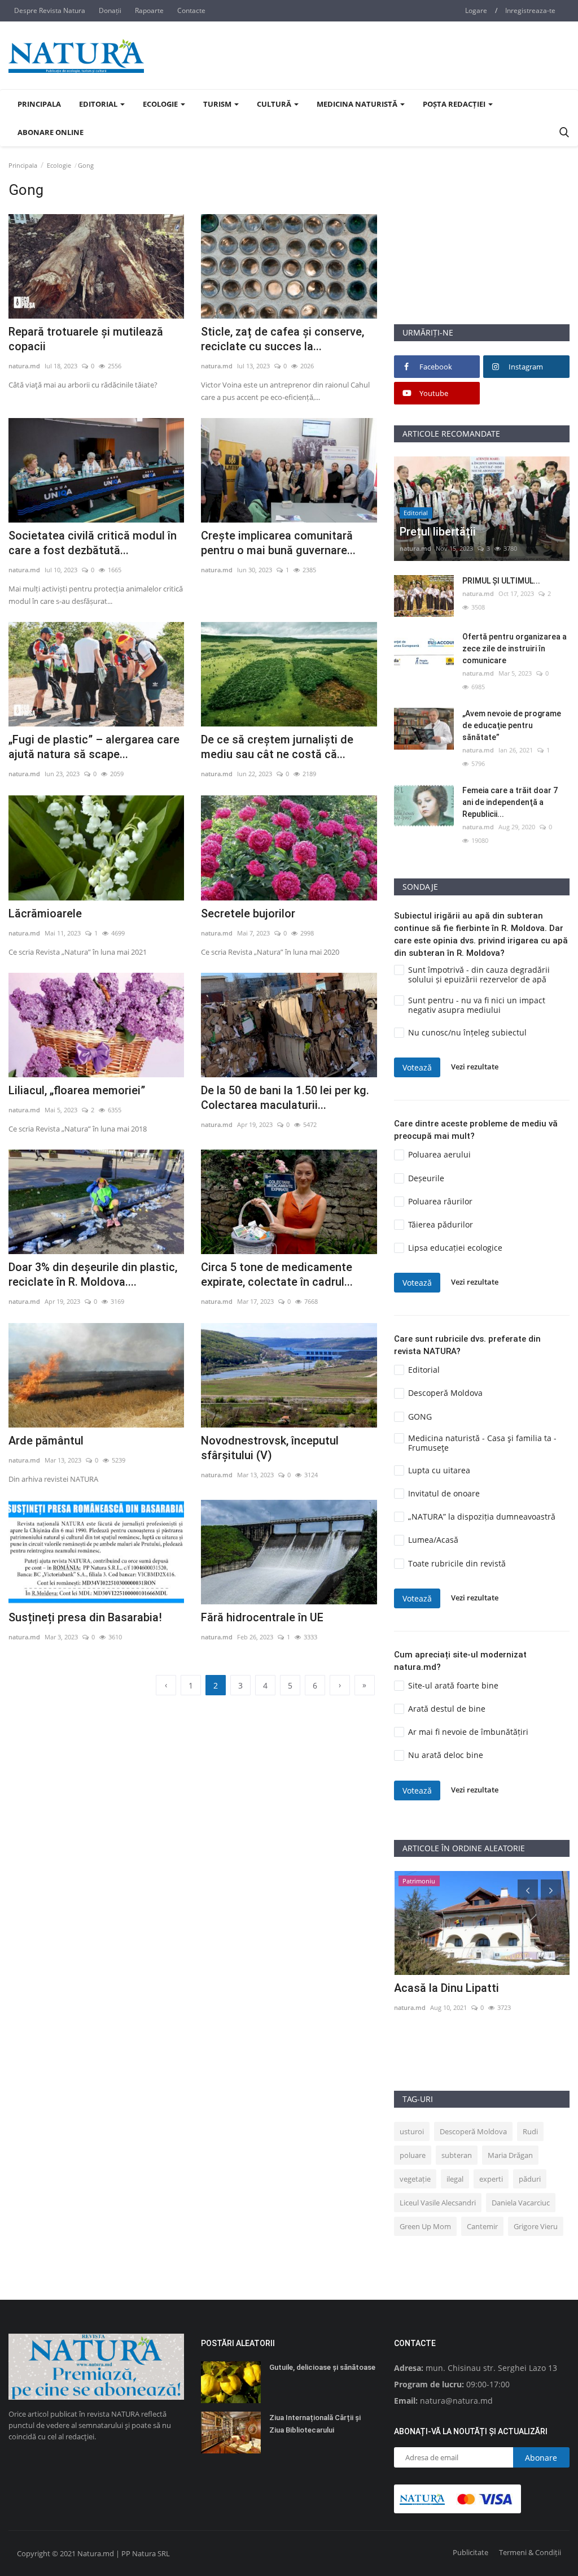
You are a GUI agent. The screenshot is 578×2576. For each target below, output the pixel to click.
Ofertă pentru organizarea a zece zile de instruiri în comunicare (514, 649)
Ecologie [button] (161, 104)
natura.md (24, 366)
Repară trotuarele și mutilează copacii (86, 339)
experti (491, 2179)
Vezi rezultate (475, 1067)
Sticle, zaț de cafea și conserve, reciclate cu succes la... (283, 339)
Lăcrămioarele (45, 913)
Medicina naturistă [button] (358, 104)
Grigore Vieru (536, 2226)
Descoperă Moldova (473, 2131)
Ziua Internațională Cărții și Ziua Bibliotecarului (315, 2424)
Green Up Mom (425, 2226)
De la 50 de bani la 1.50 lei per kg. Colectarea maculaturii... (285, 1098)
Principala (39, 104)
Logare (476, 10)
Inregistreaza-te (530, 10)
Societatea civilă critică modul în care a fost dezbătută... (93, 543)
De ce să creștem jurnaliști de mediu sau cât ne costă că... (277, 747)
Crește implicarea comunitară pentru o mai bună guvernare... (278, 543)
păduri (530, 2179)
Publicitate (470, 2552)
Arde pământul (46, 1441)
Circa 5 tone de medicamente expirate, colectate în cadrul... (277, 1274)
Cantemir (482, 2226)
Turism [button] (218, 104)
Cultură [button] (275, 104)
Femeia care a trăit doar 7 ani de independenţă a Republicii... (510, 802)
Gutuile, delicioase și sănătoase (322, 2367)
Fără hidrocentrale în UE (262, 1617)
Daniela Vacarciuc (521, 2203)
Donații (110, 10)
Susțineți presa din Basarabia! (85, 1617)
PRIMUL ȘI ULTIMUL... (501, 581)
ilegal (455, 2179)
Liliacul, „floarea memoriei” (77, 1090)
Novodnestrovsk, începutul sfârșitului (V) (270, 1448)
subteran (457, 2155)
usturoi (412, 2131)
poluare (413, 2155)
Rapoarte (149, 10)
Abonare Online (51, 132)
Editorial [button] (99, 104)
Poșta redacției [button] (455, 104)
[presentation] (528, 1890)
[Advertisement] (482, 253)
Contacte (191, 10)
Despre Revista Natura (50, 10)
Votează (417, 1067)
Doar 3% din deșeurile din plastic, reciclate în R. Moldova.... (93, 1274)
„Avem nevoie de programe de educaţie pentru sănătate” (512, 725)
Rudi (530, 2131)
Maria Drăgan (510, 2155)
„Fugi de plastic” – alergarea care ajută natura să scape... (94, 747)
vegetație (415, 2179)
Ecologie (59, 165)
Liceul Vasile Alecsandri (438, 2203)
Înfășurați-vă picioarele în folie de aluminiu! (480, 1995)
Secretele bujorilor (248, 913)
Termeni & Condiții (530, 2552)
